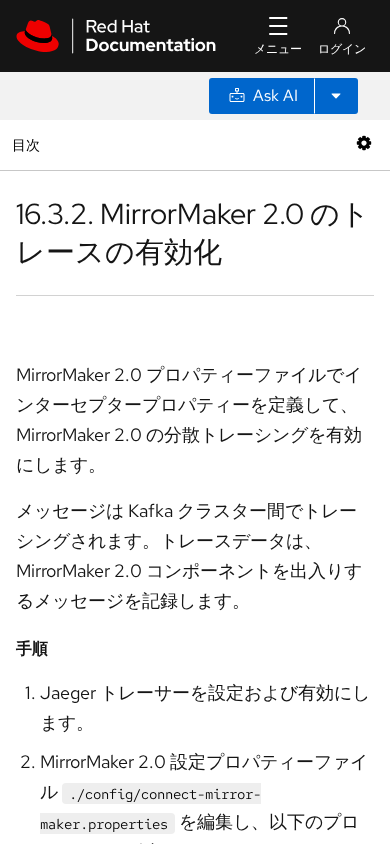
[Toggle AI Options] (336, 96)
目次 (28, 144)
